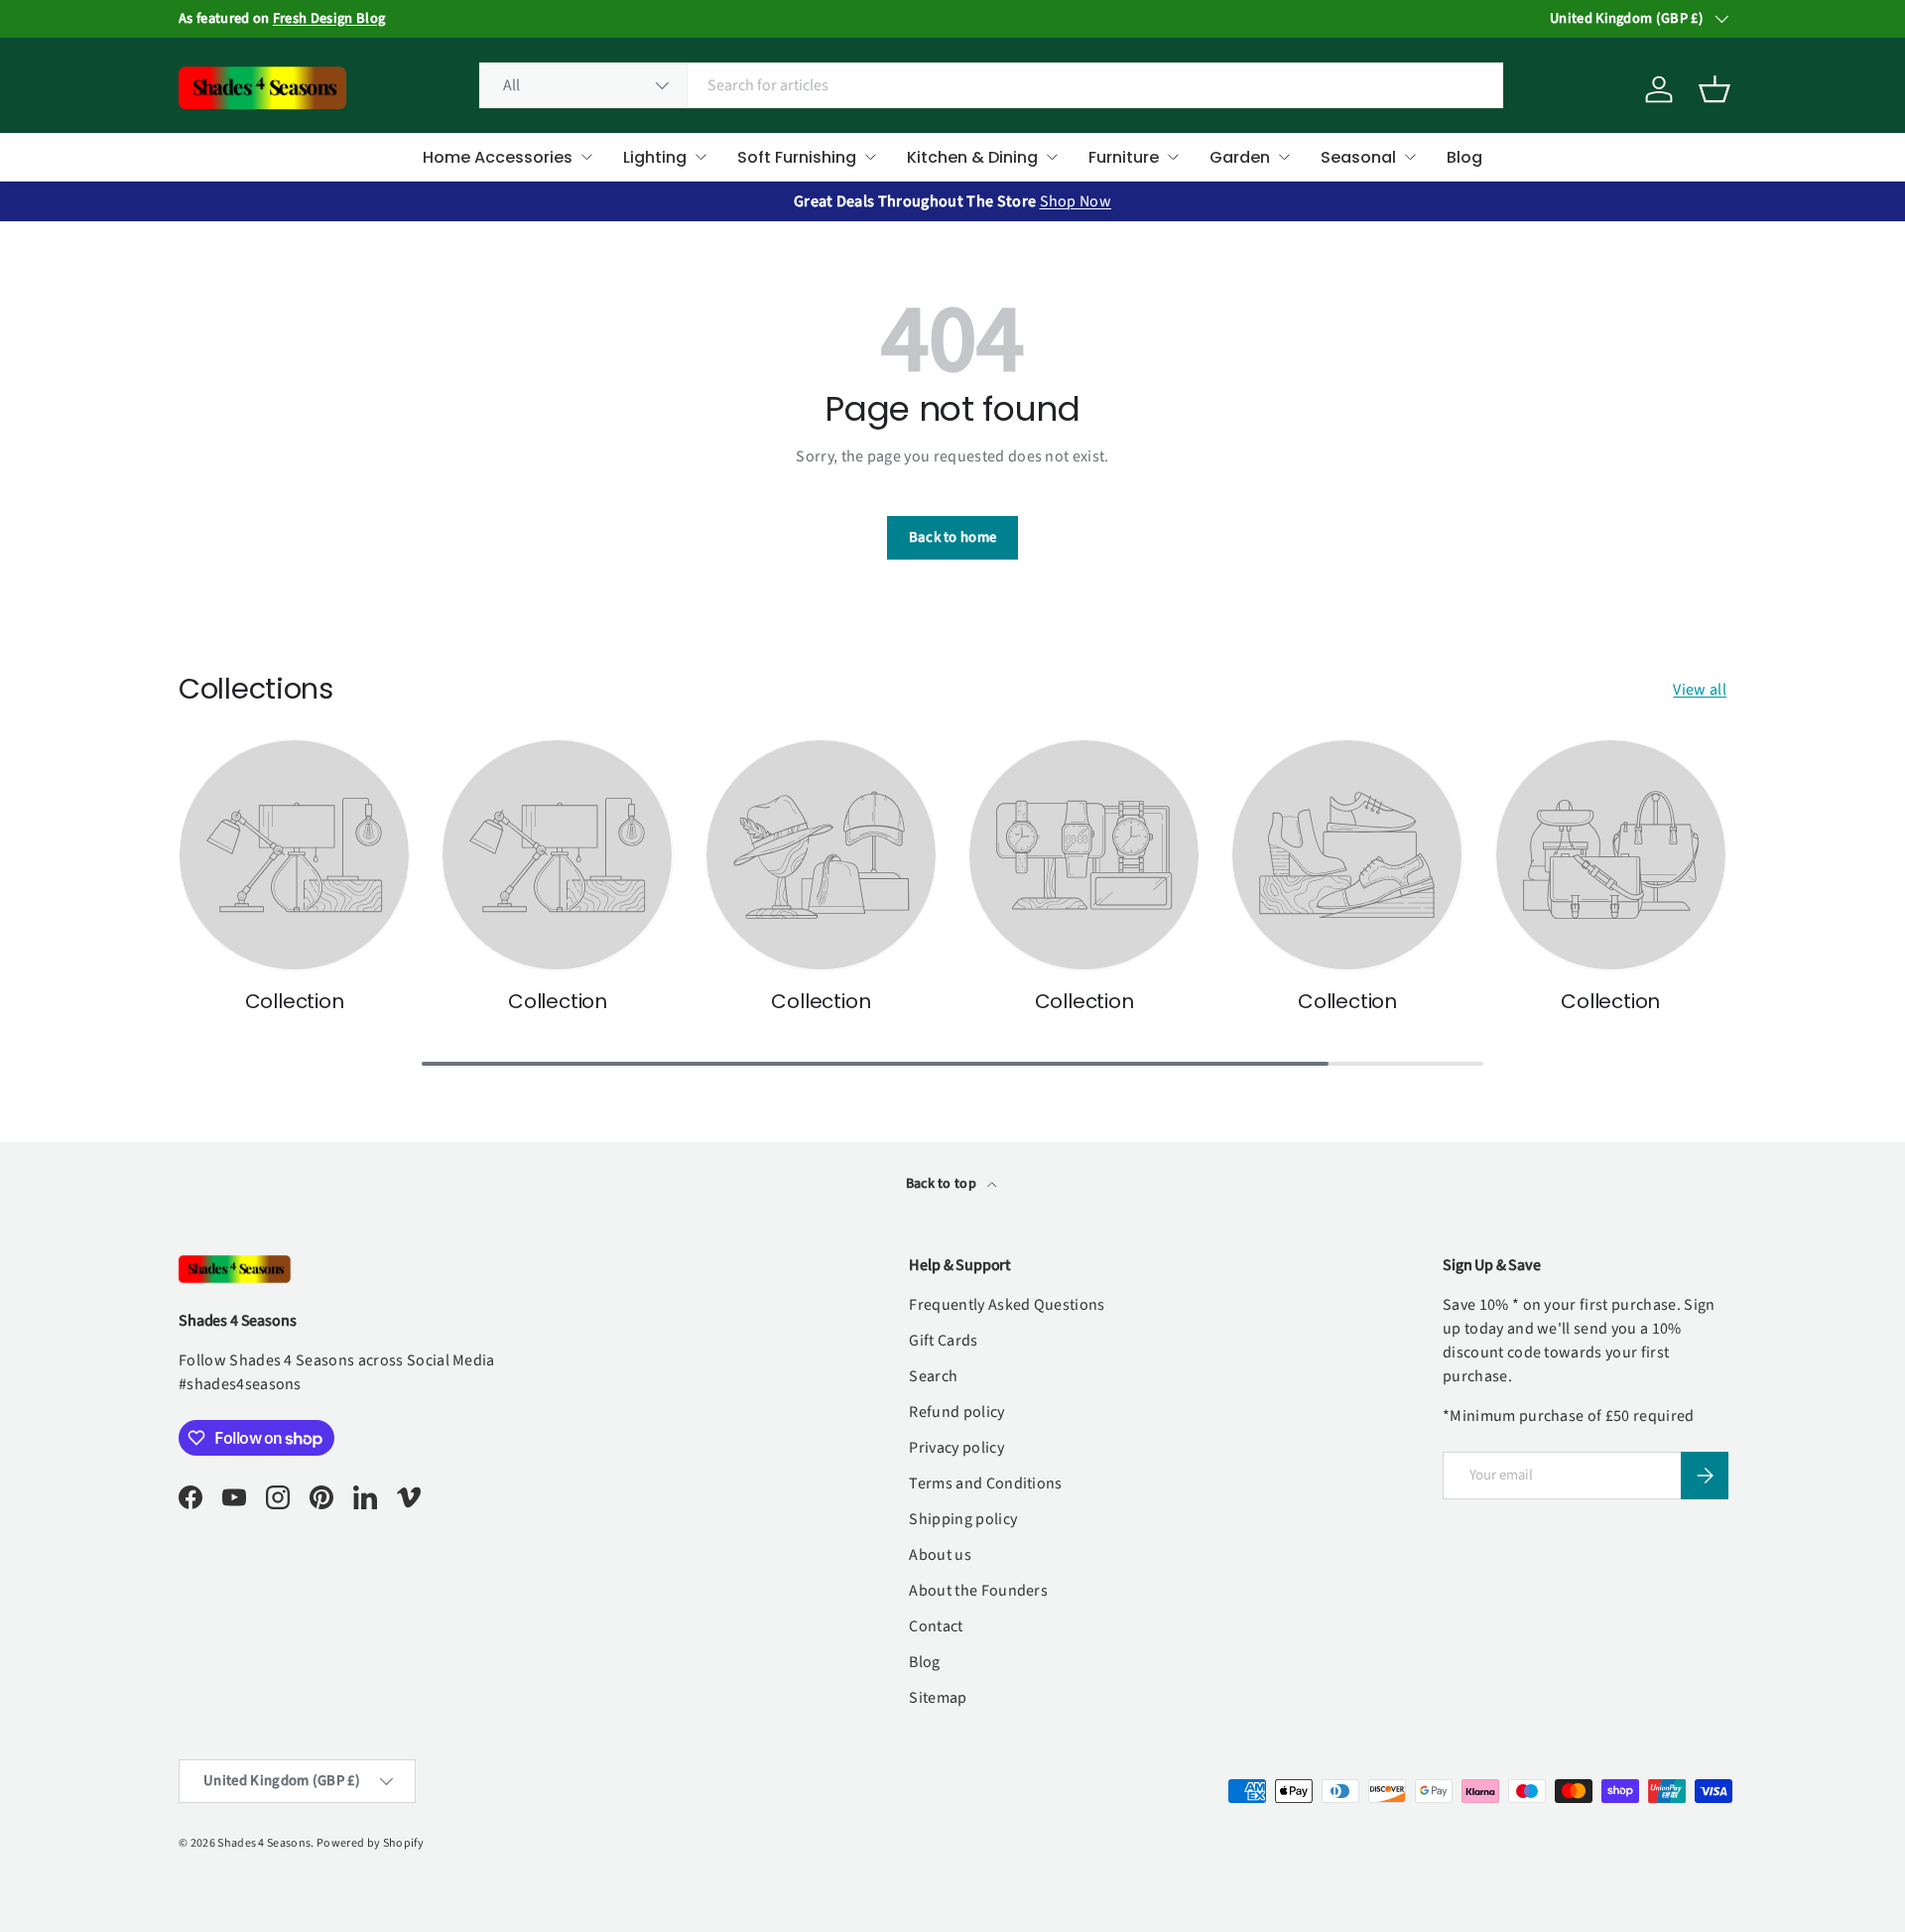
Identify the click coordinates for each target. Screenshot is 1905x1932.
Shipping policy (963, 1519)
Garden (1240, 157)
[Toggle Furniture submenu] (1173, 157)
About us (940, 1555)
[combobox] (992, 85)
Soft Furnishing (797, 157)
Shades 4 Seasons (264, 1843)
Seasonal (1358, 157)
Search (933, 1376)
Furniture (1124, 157)
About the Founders (978, 1591)
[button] (1714, 89)
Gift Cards (943, 1341)
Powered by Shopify (371, 1843)
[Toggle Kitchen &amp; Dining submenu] (1052, 157)
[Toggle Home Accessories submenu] (586, 157)
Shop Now (1076, 201)
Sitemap (938, 1698)
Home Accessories (498, 157)
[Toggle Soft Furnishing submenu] (870, 157)
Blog (1464, 157)
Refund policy (956, 1412)
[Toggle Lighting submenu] (700, 157)
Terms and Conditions (985, 1483)
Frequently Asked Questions (1007, 1305)
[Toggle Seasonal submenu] (1410, 157)
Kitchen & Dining (972, 157)
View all (1700, 690)
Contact (936, 1626)
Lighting (655, 157)
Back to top (943, 1184)
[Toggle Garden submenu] (1284, 157)
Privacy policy (956, 1448)
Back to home (953, 537)
